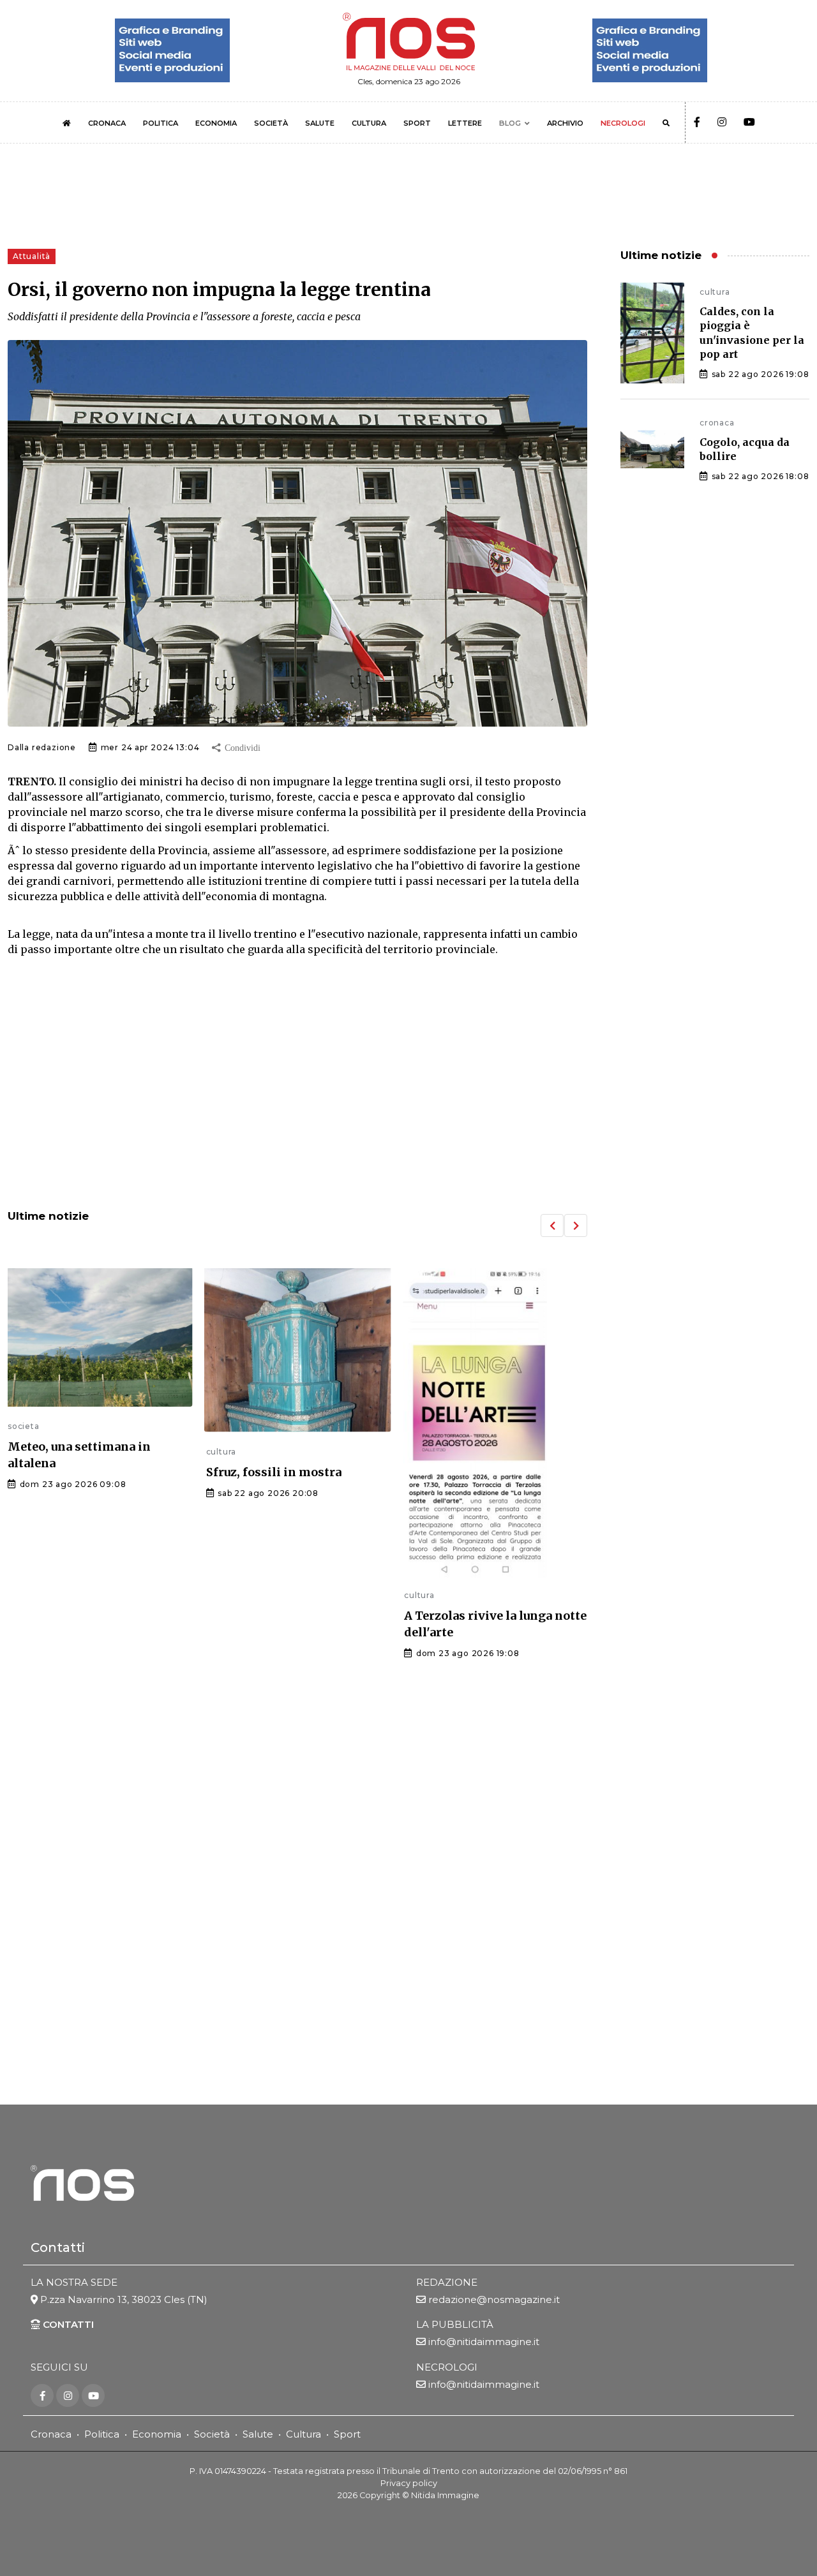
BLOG (510, 123)
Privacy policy (409, 2483)
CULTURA (369, 123)
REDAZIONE (447, 2282)
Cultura (304, 2434)
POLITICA (161, 123)
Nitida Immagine (445, 2495)
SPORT (417, 123)
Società (212, 2434)
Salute (258, 2434)
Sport (347, 2434)
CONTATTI (67, 2324)
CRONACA (107, 123)
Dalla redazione (42, 747)
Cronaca (51, 2434)
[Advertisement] (297, 1094)
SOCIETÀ (271, 123)
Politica (102, 2434)
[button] (552, 1225)
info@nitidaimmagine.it (484, 2342)
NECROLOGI (623, 123)
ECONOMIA (216, 123)
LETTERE (465, 123)
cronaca (717, 423)
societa (24, 1426)
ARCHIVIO (565, 123)
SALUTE (320, 123)
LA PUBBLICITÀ (455, 2324)
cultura (221, 1452)
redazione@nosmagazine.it (494, 2299)
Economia (157, 2434)
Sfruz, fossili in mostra (274, 1472)
